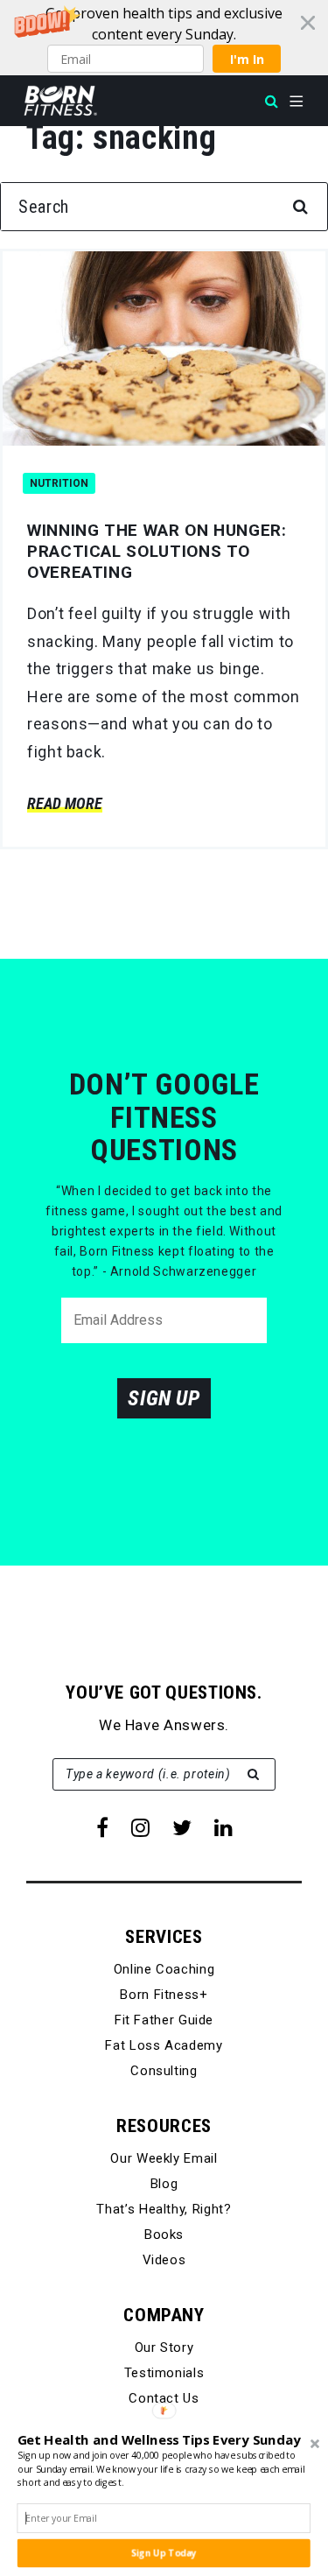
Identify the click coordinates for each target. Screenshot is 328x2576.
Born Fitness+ (164, 1995)
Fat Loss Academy (164, 2045)
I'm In (247, 59)
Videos (164, 2260)
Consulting (164, 2071)
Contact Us (164, 2398)
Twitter (182, 1827)
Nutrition (59, 483)
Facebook (102, 1827)
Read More (65, 803)
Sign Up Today (164, 2553)
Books (164, 2235)
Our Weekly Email (164, 2158)
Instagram (140, 1827)
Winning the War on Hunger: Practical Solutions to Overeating (157, 551)
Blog (164, 2184)
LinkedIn (223, 1827)
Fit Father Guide (164, 2020)
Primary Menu (296, 102)
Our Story (164, 2347)
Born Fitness (60, 101)
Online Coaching (164, 1969)
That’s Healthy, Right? (164, 2209)
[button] (164, 38)
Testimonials (164, 2373)
